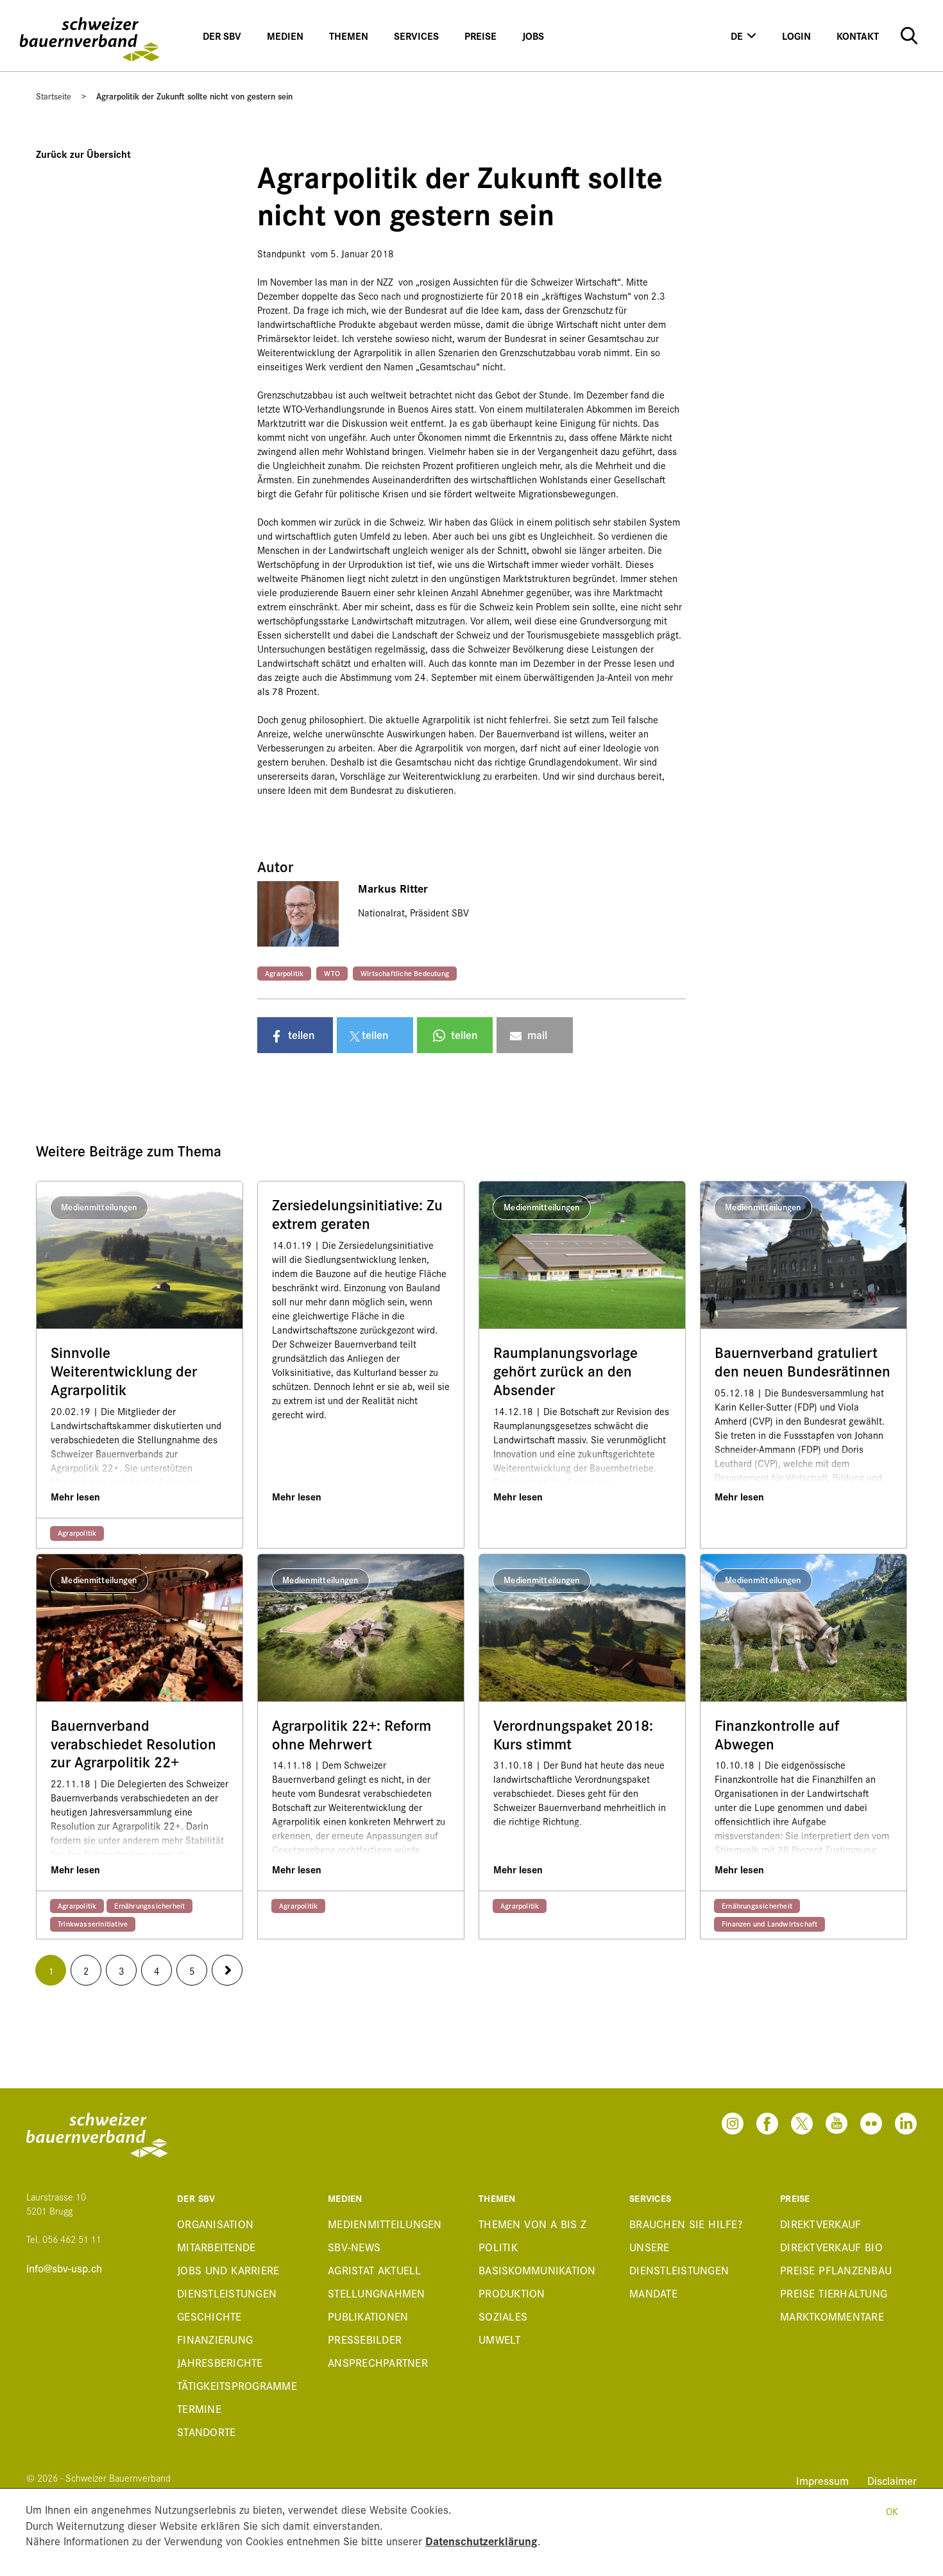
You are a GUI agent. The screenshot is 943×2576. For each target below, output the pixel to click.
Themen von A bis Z (533, 2223)
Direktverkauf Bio (831, 2246)
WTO (332, 973)
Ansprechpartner (378, 2362)
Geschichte (209, 2316)
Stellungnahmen (377, 2293)
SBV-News (354, 2246)
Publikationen (368, 2316)
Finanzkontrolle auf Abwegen (777, 1735)
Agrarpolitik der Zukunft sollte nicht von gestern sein (194, 96)
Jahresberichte (220, 2362)
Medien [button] (285, 36)
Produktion (512, 2293)
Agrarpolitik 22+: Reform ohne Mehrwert (352, 1735)
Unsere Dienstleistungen (679, 2258)
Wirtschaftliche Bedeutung (405, 973)
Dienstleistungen (227, 2293)
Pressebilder (365, 2339)
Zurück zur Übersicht (83, 154)
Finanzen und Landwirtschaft (769, 1923)
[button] (295, 1035)
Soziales (503, 2316)
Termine (199, 2408)
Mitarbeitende (216, 2246)
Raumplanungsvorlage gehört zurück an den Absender (565, 1371)
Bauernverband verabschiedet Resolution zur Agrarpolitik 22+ (133, 1744)
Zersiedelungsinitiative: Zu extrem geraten (357, 1214)
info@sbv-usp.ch (64, 2268)
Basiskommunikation (537, 2270)
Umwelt (500, 2339)
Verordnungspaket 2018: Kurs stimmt (573, 1735)
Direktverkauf (820, 2223)
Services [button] (416, 36)
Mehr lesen (75, 1496)
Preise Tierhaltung (834, 2293)
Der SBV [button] (222, 36)
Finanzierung (215, 2339)
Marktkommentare (832, 2316)
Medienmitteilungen (385, 2223)
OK (892, 2511)
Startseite (54, 96)
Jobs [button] (533, 36)
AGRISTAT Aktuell (375, 2270)
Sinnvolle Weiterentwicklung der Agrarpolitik (124, 1371)
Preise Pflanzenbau (836, 2270)
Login (796, 36)
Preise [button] (480, 36)
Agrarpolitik (284, 973)
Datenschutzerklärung (481, 2540)
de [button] (737, 36)
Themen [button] (349, 36)
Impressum (824, 2480)
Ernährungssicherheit (149, 1905)
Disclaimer (892, 2480)
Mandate (653, 2293)
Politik (498, 2246)
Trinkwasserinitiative (93, 1923)
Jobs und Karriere (228, 2270)
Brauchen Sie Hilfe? (686, 2223)
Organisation (215, 2223)
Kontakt (858, 36)
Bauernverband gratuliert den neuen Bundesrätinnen (803, 1362)
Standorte (206, 2431)
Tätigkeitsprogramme (237, 2385)
